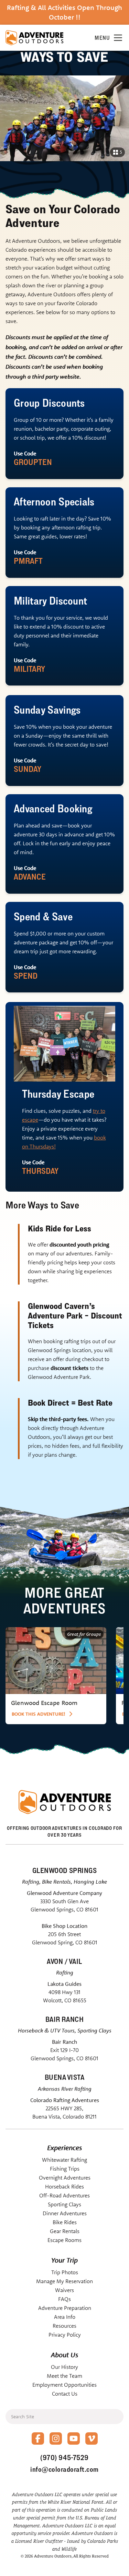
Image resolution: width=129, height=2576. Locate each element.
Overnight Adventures (65, 2178)
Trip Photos (65, 2272)
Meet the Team (64, 2376)
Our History (64, 2367)
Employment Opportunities (64, 2385)
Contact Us (65, 2394)
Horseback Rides (64, 2186)
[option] (56, 1676)
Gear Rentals (65, 2231)
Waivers (64, 2290)
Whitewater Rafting (64, 2160)
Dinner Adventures (65, 2213)
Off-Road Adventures (64, 2195)
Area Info (65, 2317)
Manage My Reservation (64, 2281)
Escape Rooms (64, 2240)
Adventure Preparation (65, 2308)
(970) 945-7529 (64, 2458)
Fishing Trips (65, 2169)
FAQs (64, 2299)
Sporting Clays (64, 2204)
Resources (64, 2326)
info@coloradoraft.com (64, 2469)
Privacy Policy (65, 2335)
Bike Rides (65, 2222)
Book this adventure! (39, 1714)
